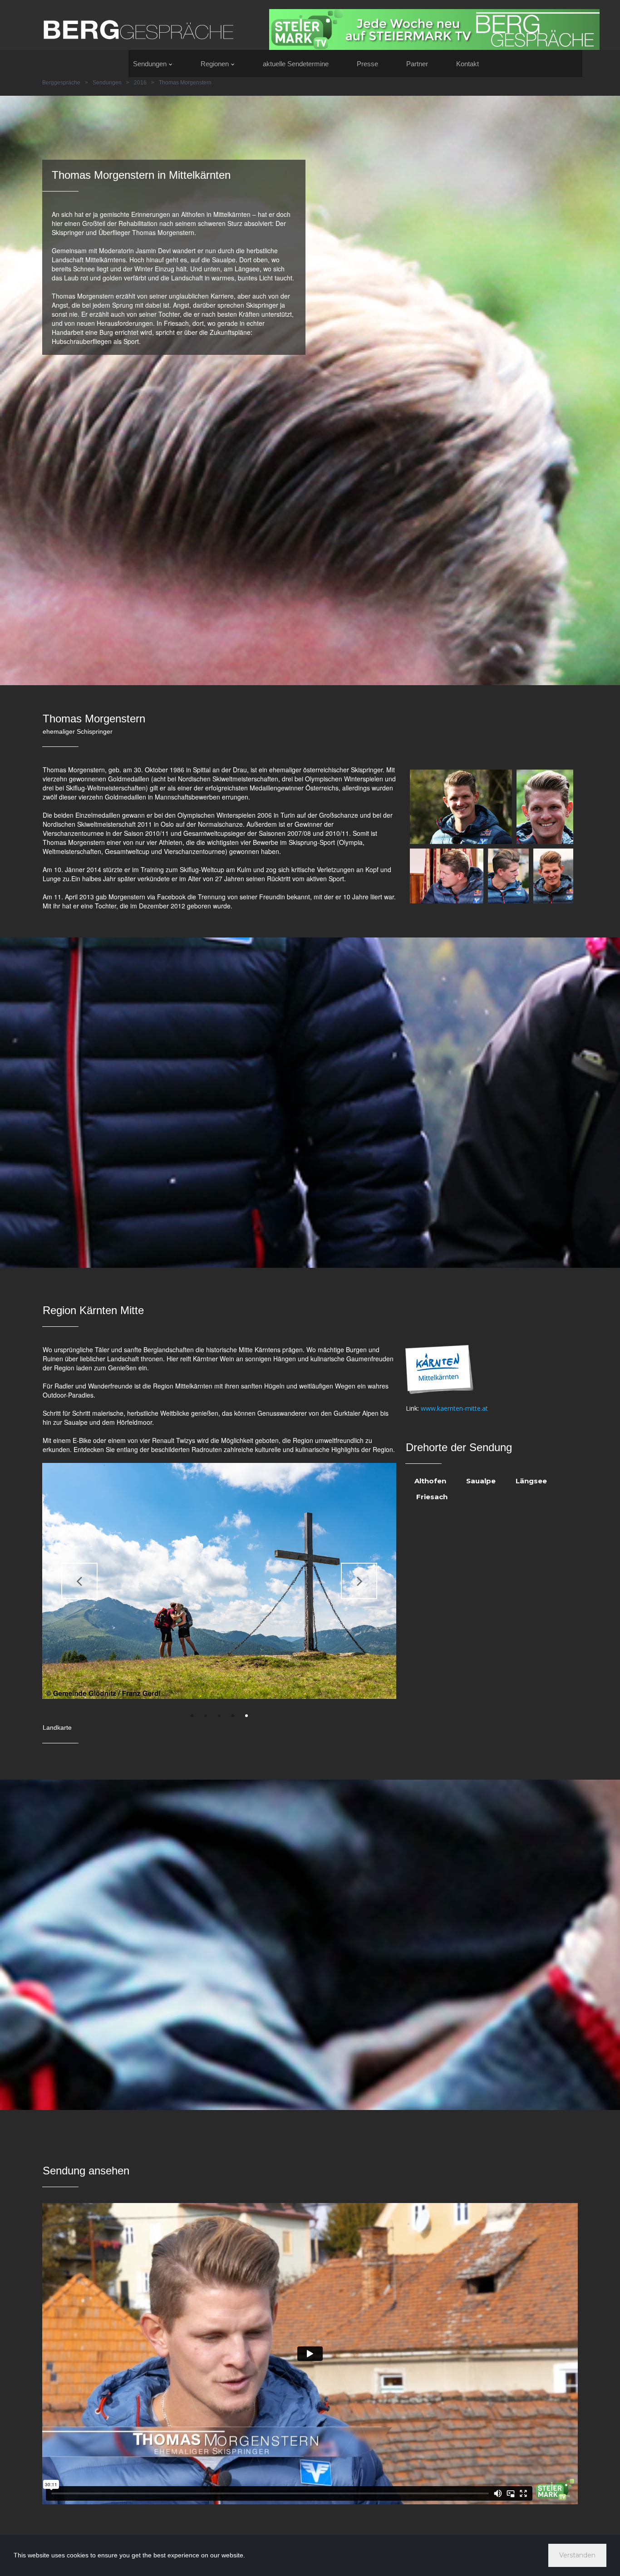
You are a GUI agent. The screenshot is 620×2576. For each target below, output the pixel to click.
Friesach (432, 1497)
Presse (367, 64)
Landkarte (57, 1727)
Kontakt (467, 64)
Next (359, 1581)
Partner (417, 64)
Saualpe (481, 1481)
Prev (79, 1581)
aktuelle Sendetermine (296, 64)
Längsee (531, 1481)
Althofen (430, 1481)
